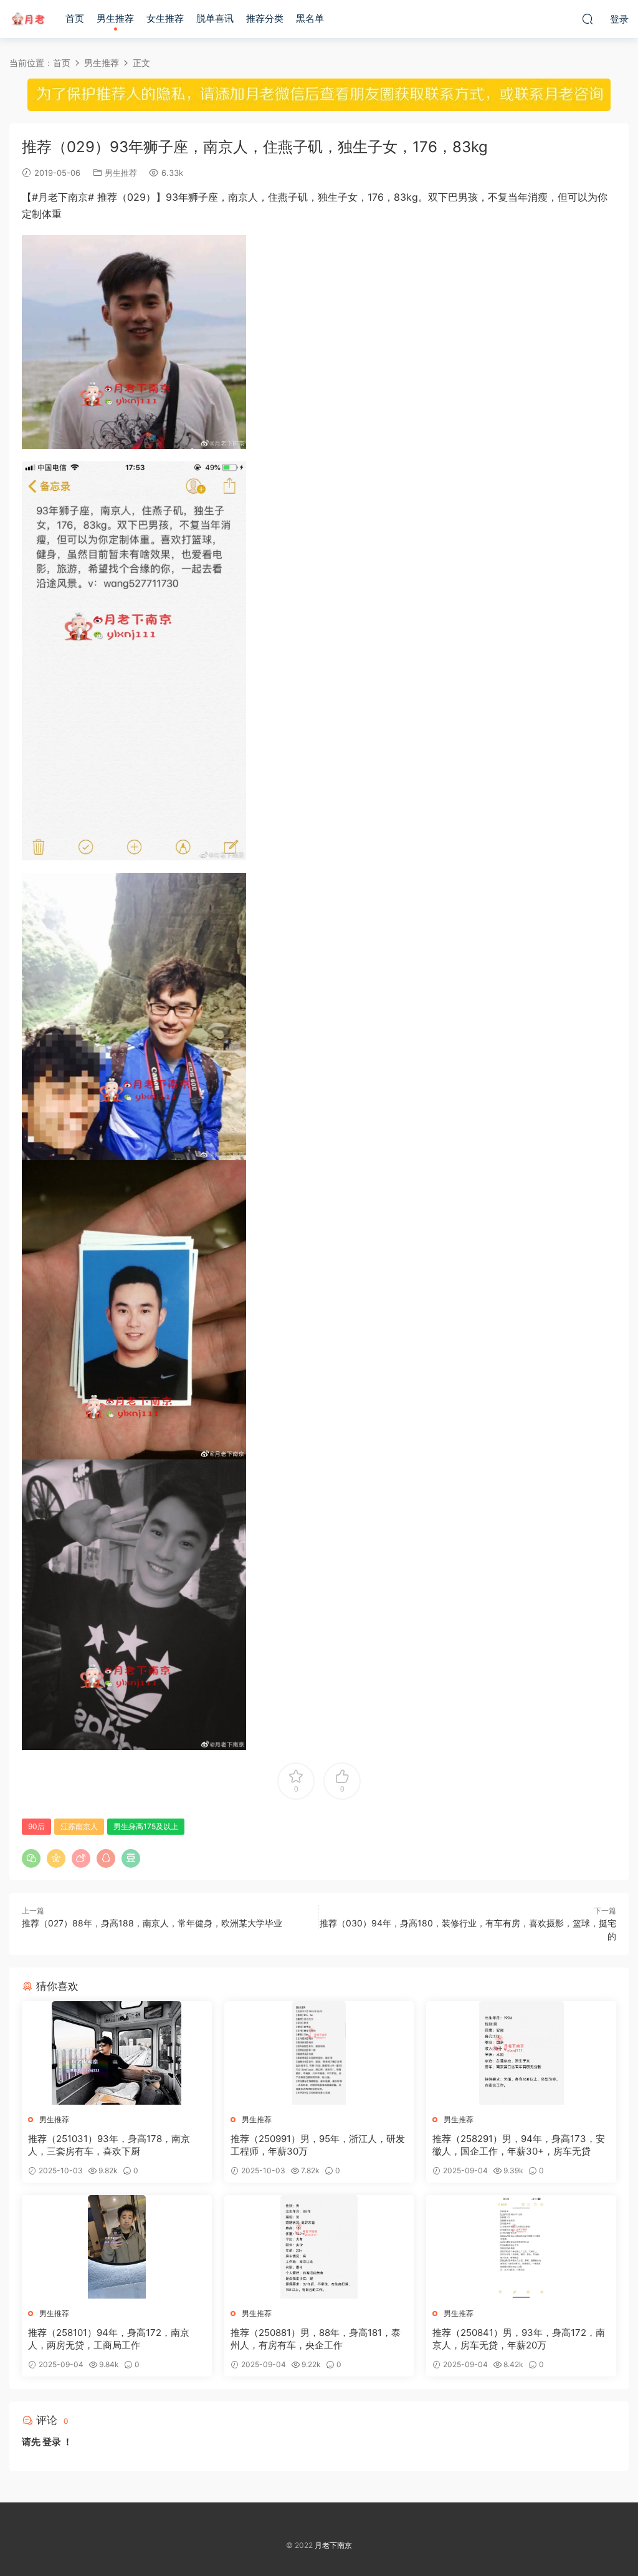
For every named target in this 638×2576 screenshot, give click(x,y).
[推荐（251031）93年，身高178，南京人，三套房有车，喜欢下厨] (117, 2053)
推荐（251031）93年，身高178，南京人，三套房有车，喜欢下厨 (109, 2145)
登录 (52, 2442)
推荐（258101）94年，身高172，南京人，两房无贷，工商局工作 (109, 2339)
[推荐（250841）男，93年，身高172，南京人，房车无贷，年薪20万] (521, 2247)
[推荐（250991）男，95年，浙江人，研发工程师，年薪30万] (319, 2053)
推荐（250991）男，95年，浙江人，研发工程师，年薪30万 (318, 2145)
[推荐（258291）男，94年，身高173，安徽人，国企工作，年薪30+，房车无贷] (521, 2053)
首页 (75, 18)
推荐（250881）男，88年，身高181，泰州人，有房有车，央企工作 (316, 2339)
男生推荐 (115, 18)
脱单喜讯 (215, 18)
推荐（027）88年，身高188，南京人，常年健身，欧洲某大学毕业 (152, 1923)
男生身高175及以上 (146, 1826)
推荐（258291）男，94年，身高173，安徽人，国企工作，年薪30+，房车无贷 (519, 2145)
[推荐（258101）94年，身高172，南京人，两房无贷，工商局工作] (117, 2247)
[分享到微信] (31, 1858)
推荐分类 (265, 18)
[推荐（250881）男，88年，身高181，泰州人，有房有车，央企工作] (319, 2247)
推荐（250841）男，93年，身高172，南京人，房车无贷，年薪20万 (519, 2339)
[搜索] (588, 19)
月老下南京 (28, 19)
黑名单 (310, 18)
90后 (36, 1826)
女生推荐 (165, 18)
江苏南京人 (79, 1826)
